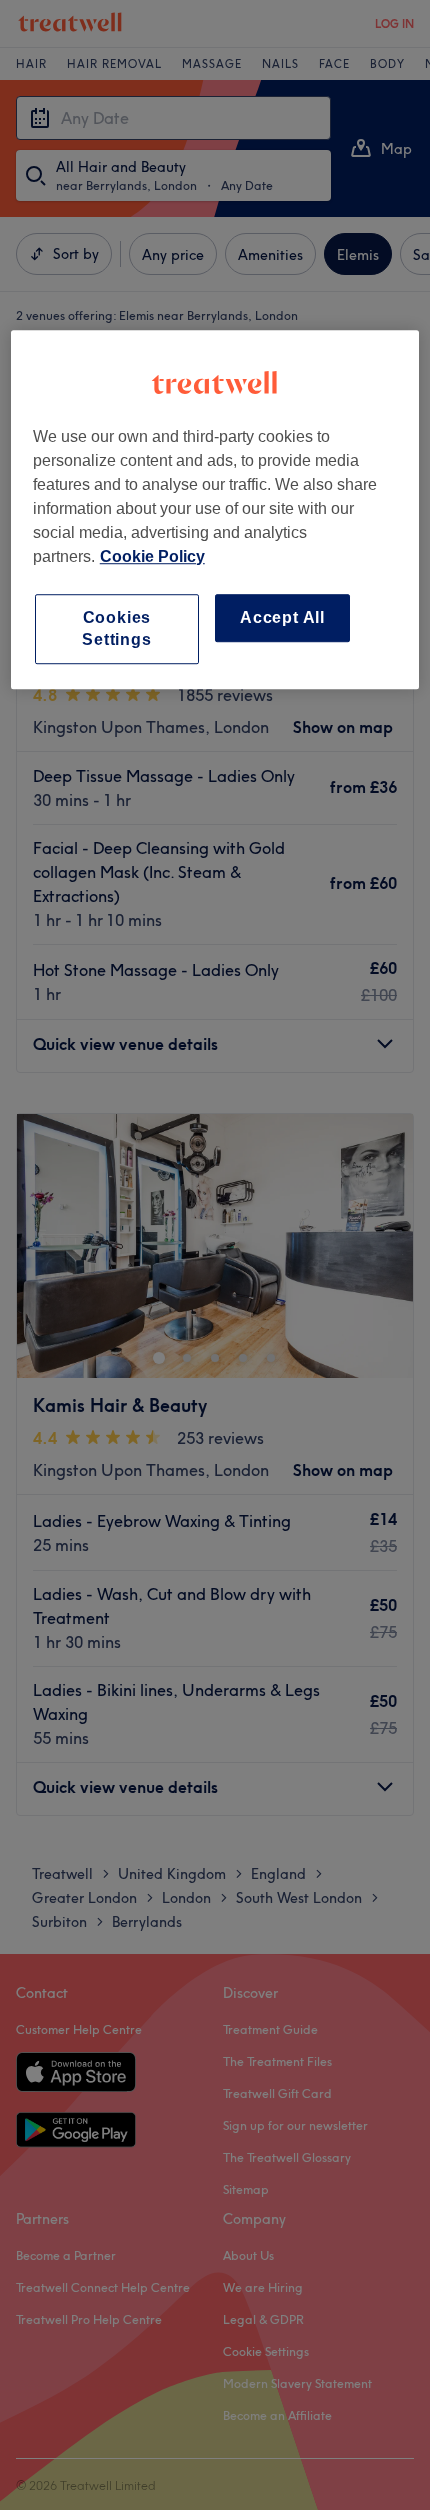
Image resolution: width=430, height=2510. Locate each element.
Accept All (282, 617)
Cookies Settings (116, 628)
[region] (215, 510)
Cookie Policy (152, 556)
